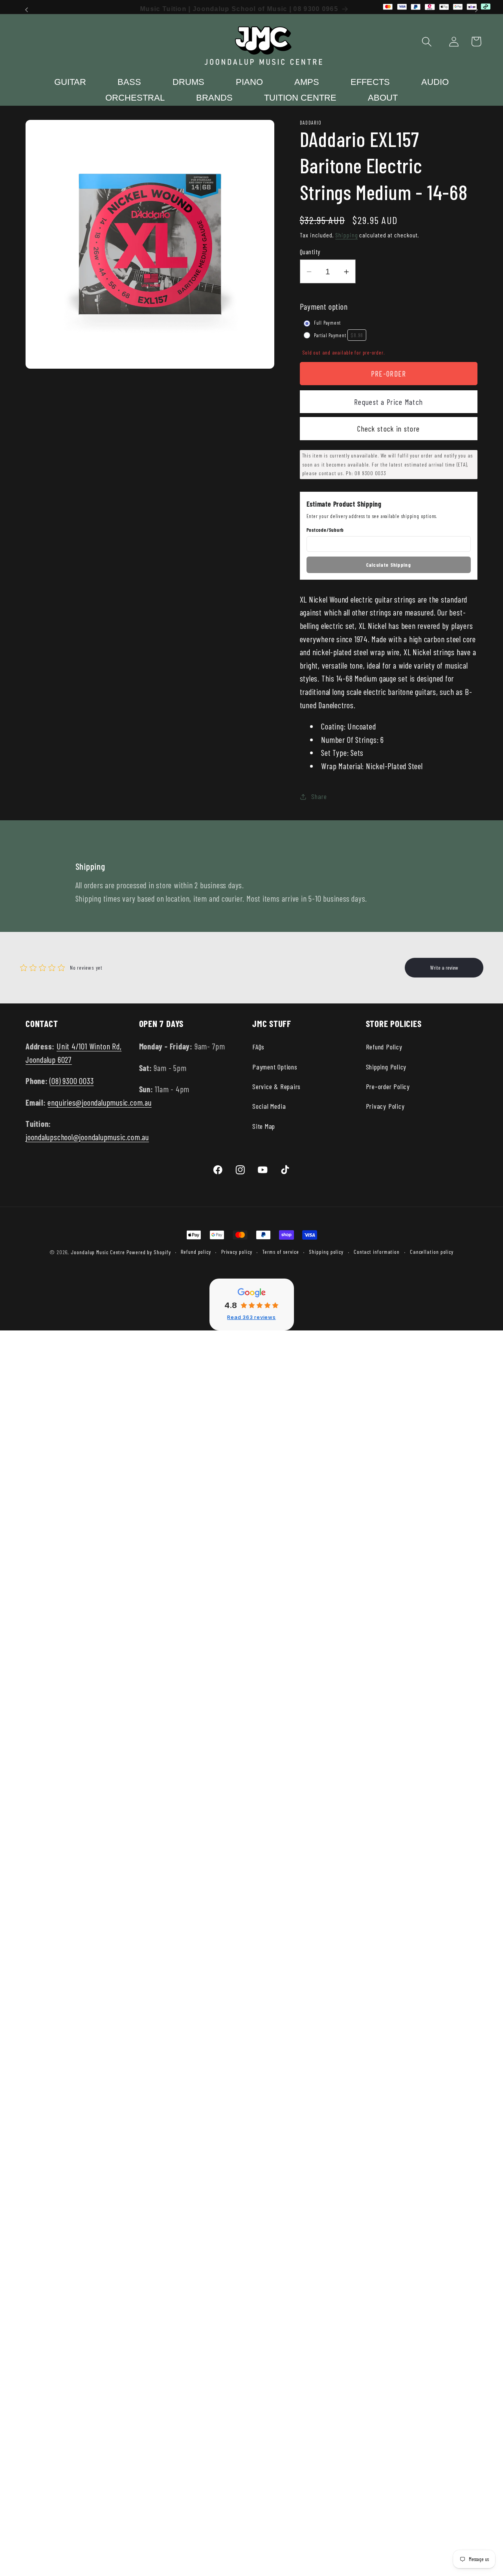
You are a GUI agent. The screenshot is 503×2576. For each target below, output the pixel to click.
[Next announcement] (477, 10)
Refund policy (196, 1252)
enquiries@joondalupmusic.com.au (99, 1102)
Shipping (346, 235)
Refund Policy (384, 1047)
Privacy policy (237, 1252)
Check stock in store (388, 429)
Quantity (310, 252)
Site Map (264, 1126)
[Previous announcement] (27, 10)
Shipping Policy (386, 1067)
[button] (427, 41)
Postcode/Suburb (325, 530)
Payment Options (275, 1067)
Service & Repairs (276, 1086)
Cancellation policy (432, 1252)
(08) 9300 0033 (72, 1081)
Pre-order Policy (388, 1086)
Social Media (269, 1106)
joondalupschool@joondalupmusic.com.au (87, 1137)
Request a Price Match (388, 402)
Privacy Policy (385, 1106)
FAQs (258, 1047)
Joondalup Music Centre (98, 1252)
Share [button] (319, 796)
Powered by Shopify (149, 1252)
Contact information (377, 1252)
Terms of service (281, 1252)
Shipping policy (326, 1252)
